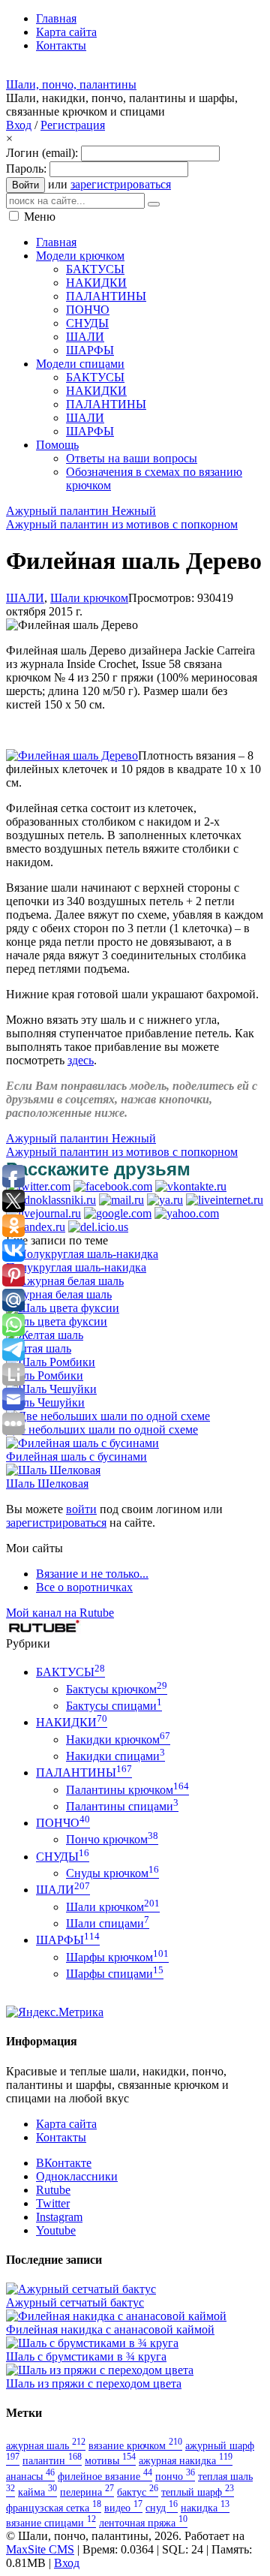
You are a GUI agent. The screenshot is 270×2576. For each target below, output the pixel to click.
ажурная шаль (46, 2445)
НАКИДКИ (72, 1722)
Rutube (53, 2190)
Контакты (61, 2137)
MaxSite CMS (40, 2549)
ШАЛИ (25, 598)
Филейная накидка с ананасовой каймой (110, 2329)
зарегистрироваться (121, 184)
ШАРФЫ (68, 1940)
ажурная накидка (186, 2460)
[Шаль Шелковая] (53, 1470)
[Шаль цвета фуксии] (63, 1308)
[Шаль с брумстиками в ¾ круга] (92, 2343)
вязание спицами (51, 2523)
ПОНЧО (63, 1823)
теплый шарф (198, 2492)
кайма (37, 2492)
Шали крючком (89, 598)
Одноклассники (77, 2176)
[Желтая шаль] (45, 1335)
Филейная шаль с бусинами (76, 1457)
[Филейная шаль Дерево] (72, 755)
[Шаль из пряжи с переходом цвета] (100, 2370)
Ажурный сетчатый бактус (75, 2302)
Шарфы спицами (115, 1974)
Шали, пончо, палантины (71, 84)
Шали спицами (108, 1923)
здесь (81, 1060)
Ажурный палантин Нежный (81, 511)
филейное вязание (105, 2476)
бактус (138, 2492)
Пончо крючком (112, 1839)
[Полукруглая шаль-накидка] (82, 1254)
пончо (175, 2476)
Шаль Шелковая (47, 1484)
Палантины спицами (122, 1806)
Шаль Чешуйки (45, 1402)
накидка (205, 2508)
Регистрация (73, 125)
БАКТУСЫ (70, 1672)
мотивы (110, 2460)
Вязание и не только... (92, 1574)
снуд (162, 2508)
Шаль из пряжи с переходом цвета (94, 2383)
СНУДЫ (63, 1857)
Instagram (59, 2217)
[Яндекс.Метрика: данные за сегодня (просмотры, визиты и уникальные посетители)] (55, 2012)
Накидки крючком (118, 1739)
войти (81, 1509)
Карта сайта (66, 2124)
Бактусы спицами (114, 1706)
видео (123, 2508)
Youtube (56, 2230)
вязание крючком (135, 2445)
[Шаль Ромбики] (51, 1362)
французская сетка (54, 2508)
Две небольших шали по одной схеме (102, 1429)
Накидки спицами (115, 1756)
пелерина (87, 2492)
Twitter (53, 2203)
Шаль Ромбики (45, 1375)
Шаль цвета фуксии (57, 1321)
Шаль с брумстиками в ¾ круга (86, 2356)
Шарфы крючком (117, 1957)
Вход (19, 125)
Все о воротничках (84, 1587)
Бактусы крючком (117, 1689)
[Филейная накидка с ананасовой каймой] (116, 2316)
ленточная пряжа (143, 2523)
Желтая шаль (39, 1348)
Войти (25, 185)
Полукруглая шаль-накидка (76, 1267)
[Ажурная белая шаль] (65, 1281)
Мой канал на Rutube (60, 1613)
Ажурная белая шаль (59, 1294)
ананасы (30, 2476)
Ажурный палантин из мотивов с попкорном (122, 524)
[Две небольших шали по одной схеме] (108, 1416)
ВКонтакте (64, 2163)
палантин (52, 2460)
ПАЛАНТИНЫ (84, 1773)
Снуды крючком (112, 1873)
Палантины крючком (127, 1790)
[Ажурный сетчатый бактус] (81, 2289)
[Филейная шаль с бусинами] (82, 1443)
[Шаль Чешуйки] (51, 1389)
